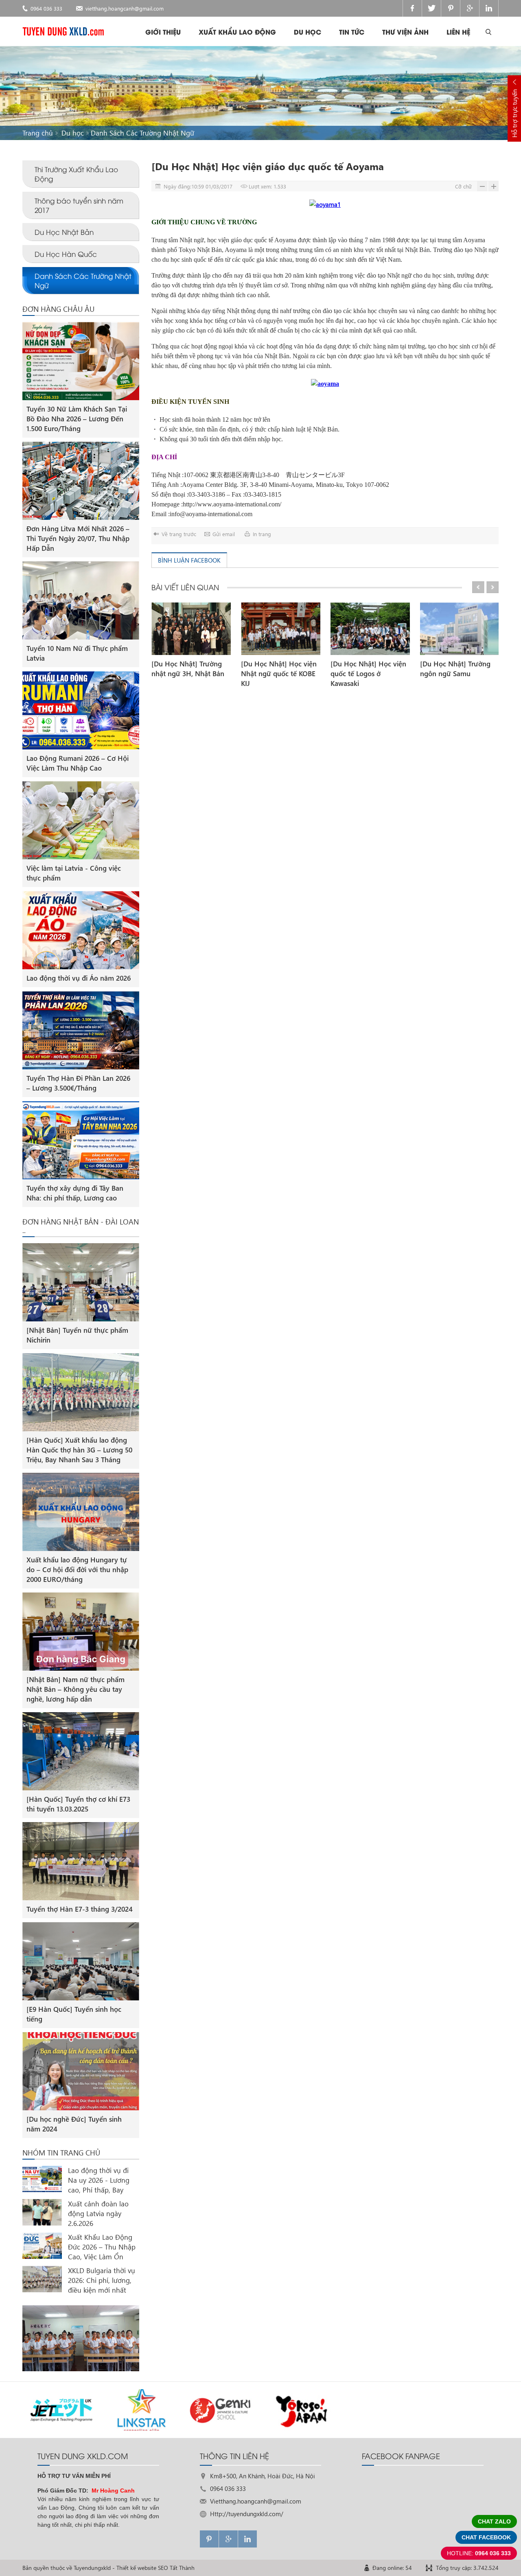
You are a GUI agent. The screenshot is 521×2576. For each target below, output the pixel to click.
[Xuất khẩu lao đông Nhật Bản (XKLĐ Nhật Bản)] (81, 2338)
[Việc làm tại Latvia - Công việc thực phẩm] (81, 820)
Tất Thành (182, 2568)
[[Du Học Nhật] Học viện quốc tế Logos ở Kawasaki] (370, 629)
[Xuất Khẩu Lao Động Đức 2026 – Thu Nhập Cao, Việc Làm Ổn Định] (42, 2246)
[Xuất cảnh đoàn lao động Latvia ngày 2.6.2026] (42, 2212)
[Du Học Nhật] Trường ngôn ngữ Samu (455, 669)
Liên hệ (458, 32)
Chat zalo (494, 2521)
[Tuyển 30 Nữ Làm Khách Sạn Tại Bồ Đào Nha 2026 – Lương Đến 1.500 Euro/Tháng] (81, 361)
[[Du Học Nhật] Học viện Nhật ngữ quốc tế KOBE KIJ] (281, 629)
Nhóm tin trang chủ (61, 2153)
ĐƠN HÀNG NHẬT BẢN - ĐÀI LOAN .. (81, 1226)
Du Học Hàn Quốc (66, 254)
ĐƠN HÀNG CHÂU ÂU (58, 309)
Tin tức (352, 32)
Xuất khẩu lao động (237, 32)
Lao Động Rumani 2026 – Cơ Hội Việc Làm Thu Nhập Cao (78, 763)
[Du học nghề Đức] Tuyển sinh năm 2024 (74, 2124)
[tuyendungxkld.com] (63, 31)
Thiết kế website (136, 2568)
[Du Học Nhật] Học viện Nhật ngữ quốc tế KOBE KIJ (279, 674)
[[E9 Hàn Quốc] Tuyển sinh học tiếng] (81, 1961)
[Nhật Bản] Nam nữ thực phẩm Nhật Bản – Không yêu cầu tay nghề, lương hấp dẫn (76, 1689)
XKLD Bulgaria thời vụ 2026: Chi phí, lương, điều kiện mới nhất (102, 2280)
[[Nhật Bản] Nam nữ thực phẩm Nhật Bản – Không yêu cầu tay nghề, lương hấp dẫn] (81, 1632)
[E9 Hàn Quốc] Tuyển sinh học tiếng (74, 2014)
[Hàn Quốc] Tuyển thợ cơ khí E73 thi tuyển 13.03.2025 (78, 1804)
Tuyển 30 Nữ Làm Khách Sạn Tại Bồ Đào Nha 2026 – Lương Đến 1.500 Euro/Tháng (77, 419)
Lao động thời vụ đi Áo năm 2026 (79, 978)
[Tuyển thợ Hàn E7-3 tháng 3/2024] (81, 1861)
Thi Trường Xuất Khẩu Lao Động (76, 174)
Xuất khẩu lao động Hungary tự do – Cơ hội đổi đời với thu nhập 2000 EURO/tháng (77, 1569)
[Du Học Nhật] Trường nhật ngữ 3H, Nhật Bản (188, 669)
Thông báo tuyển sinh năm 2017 (79, 205)
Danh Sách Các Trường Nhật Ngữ (142, 133)
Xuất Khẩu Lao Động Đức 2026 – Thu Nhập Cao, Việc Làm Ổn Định (102, 2247)
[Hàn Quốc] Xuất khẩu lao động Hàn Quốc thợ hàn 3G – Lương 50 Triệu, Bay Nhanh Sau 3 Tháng (79, 1450)
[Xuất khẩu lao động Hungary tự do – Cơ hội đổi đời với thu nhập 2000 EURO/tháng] (81, 1512)
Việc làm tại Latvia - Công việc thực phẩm (74, 873)
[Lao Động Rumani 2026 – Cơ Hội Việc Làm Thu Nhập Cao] (81, 710)
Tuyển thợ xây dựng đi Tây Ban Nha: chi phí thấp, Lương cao (75, 1193)
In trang (262, 534)
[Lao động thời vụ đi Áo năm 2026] (81, 930)
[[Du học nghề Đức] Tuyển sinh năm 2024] (81, 2071)
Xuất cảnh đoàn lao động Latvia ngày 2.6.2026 (98, 2213)
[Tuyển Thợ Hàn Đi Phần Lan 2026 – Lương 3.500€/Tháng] (81, 1030)
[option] (191, 641)
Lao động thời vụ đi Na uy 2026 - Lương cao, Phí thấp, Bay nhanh (99, 2180)
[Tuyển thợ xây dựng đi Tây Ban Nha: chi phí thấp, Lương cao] (81, 1140)
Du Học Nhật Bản (64, 232)
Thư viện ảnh (405, 32)
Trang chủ (38, 133)
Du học (308, 32)
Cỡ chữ (463, 186)
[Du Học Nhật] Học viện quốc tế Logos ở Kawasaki (368, 674)
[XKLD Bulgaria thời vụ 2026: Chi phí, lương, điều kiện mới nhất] (42, 2279)
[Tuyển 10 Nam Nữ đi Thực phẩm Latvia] (81, 600)
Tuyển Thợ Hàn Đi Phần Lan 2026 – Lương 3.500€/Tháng (78, 1083)
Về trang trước (179, 534)
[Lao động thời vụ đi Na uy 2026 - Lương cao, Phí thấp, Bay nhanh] (42, 2179)
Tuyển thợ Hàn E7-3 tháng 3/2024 (80, 1909)
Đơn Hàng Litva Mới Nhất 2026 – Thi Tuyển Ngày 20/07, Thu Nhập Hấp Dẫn (78, 538)
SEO (163, 2568)
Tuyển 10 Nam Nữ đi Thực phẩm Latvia (77, 653)
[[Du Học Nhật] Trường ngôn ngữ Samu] (460, 629)
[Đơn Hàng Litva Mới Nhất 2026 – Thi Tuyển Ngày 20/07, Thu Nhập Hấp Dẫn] (81, 481)
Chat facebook (486, 2537)
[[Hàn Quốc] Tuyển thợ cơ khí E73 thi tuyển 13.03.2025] (81, 1751)
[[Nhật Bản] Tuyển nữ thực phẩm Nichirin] (81, 1282)
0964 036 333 (46, 8)
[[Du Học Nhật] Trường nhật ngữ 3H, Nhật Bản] (191, 629)
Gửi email (224, 534)
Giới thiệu (163, 32)
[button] (478, 587)
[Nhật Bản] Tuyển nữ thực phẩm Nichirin (77, 1335)
